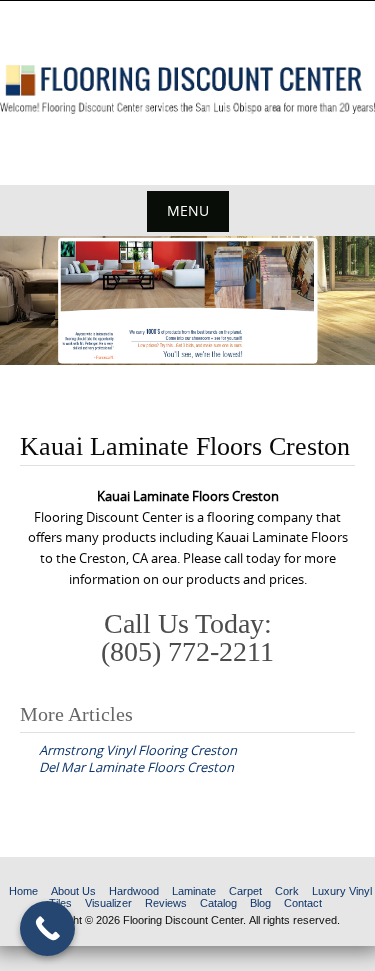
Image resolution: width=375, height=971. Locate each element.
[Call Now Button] (47, 928)
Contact (303, 903)
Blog (260, 903)
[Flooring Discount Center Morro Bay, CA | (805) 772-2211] (187, 89)
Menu (188, 210)
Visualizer (108, 903)
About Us (73, 891)
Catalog (218, 903)
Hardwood (134, 891)
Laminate (194, 891)
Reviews (166, 903)
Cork (287, 891)
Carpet (245, 891)
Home (23, 891)
